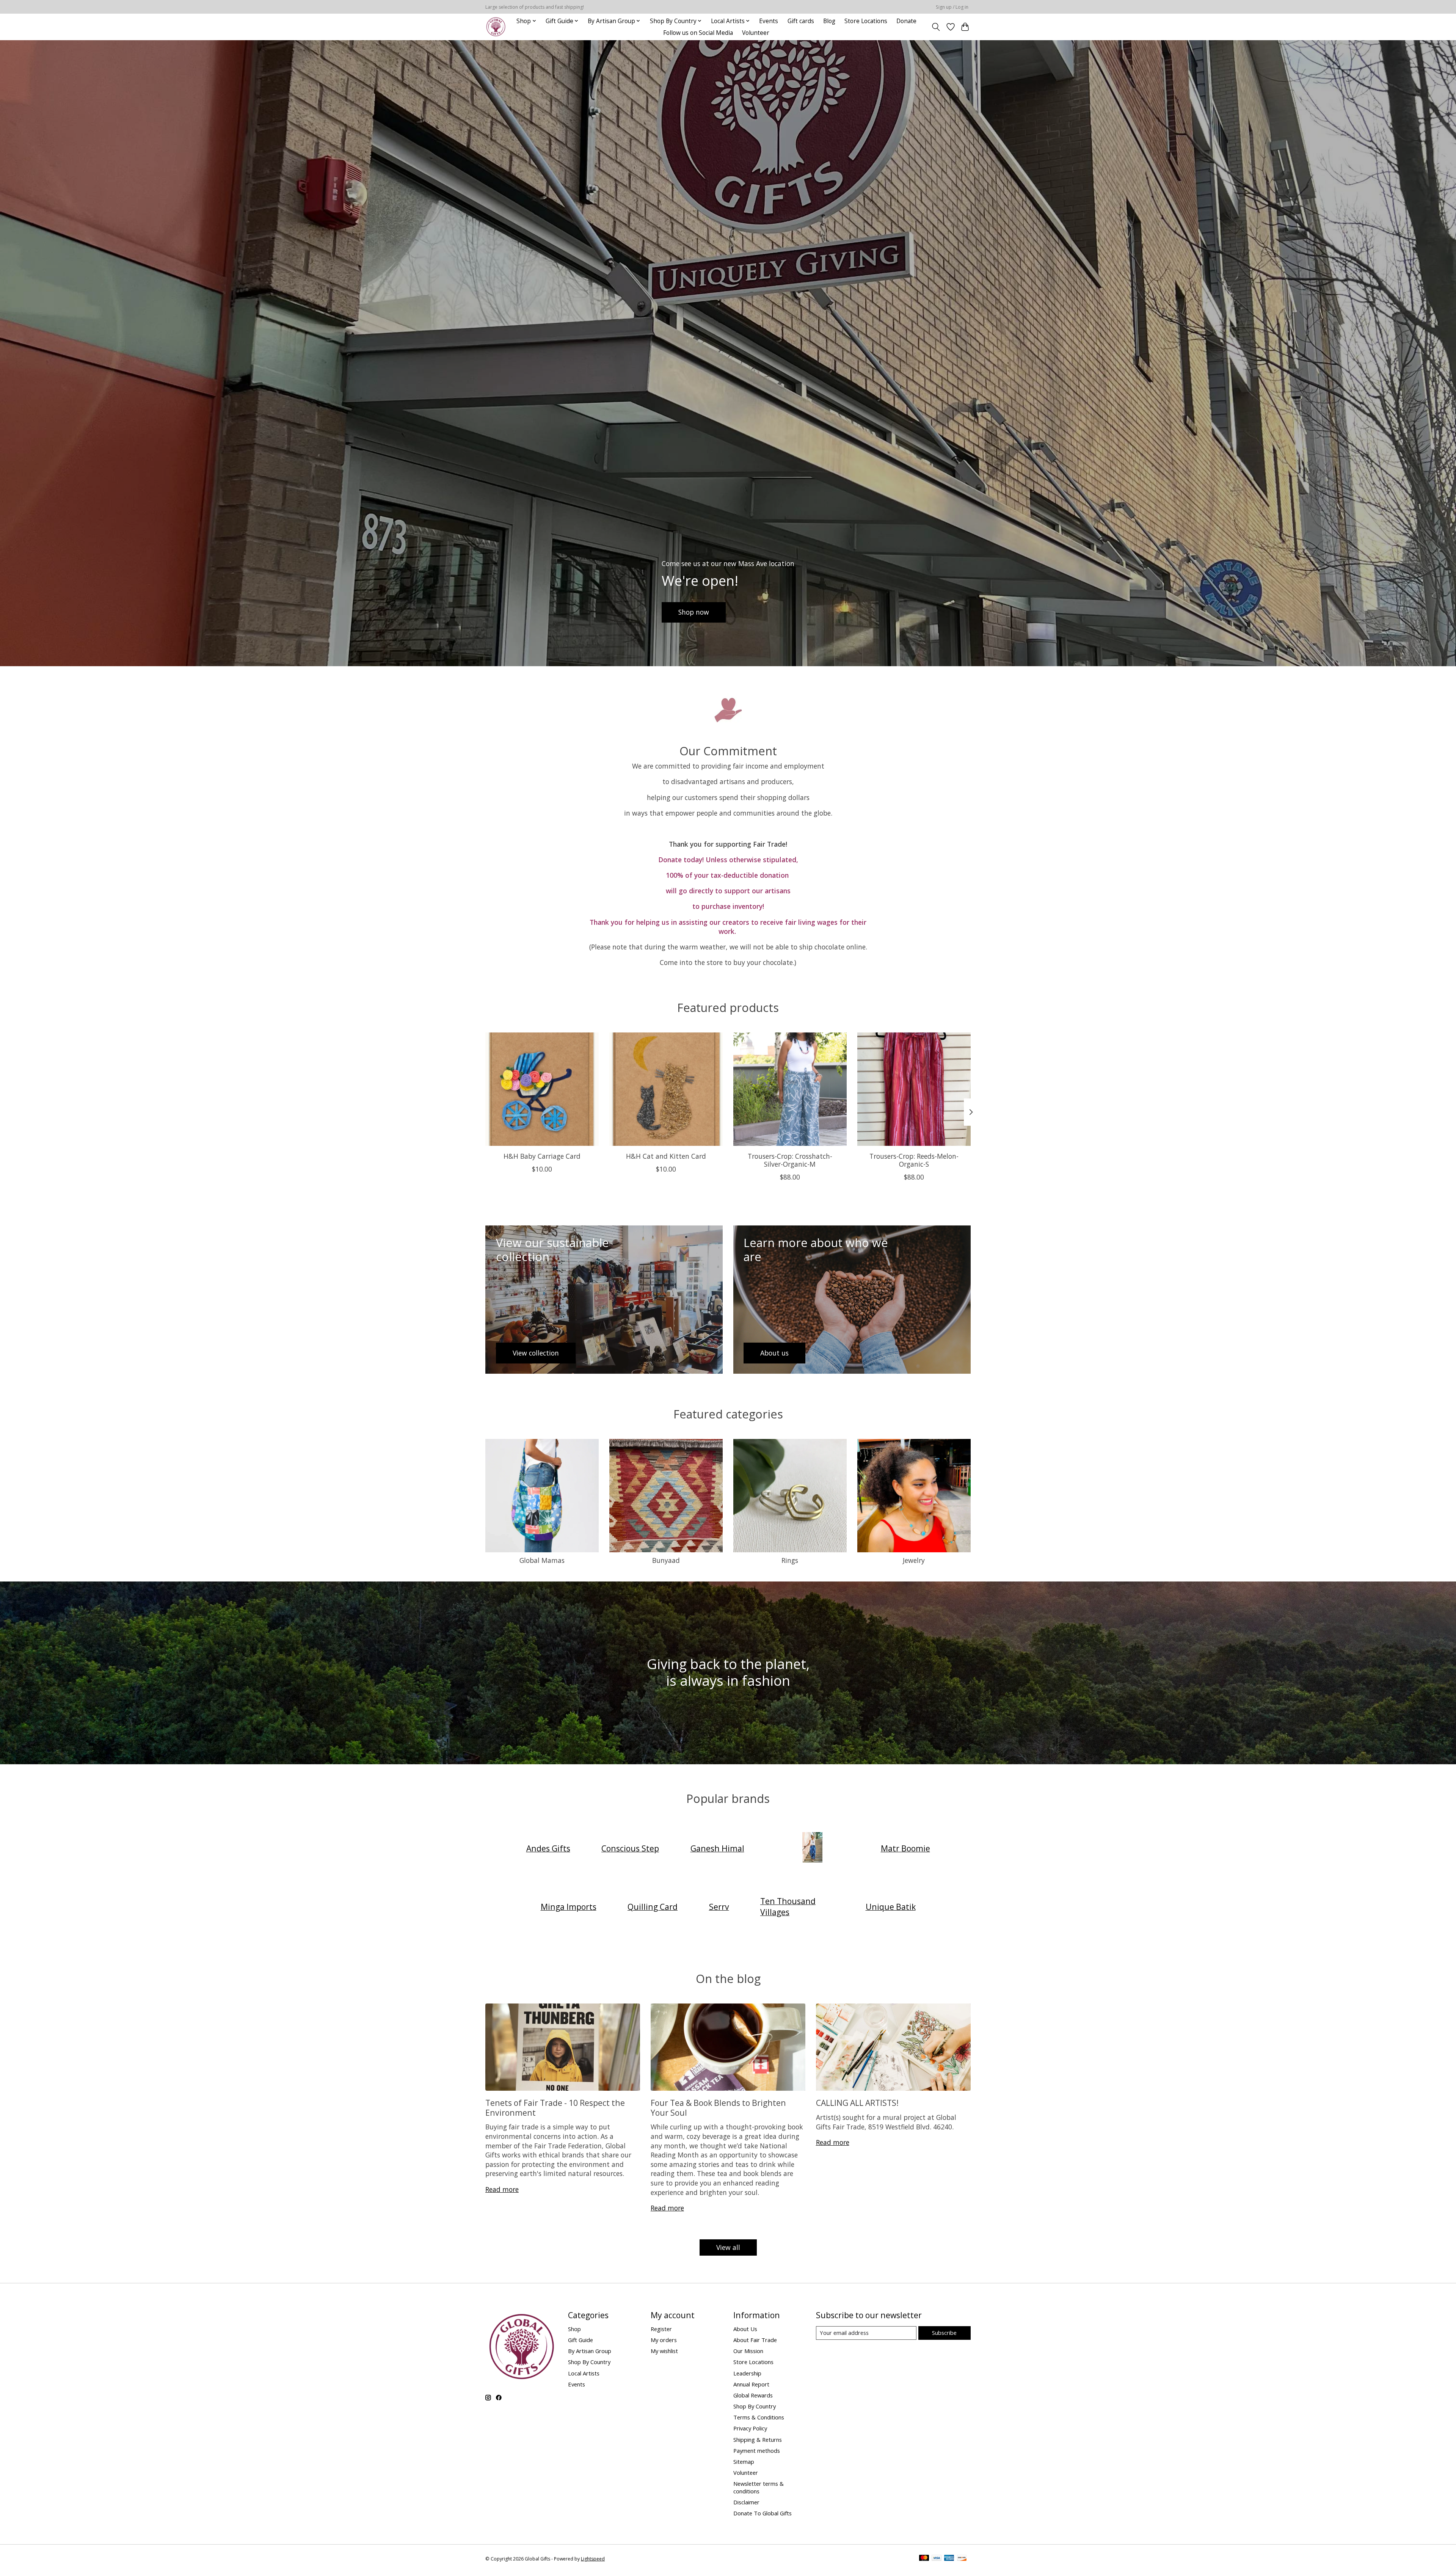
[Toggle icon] (936, 27)
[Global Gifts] (496, 27)
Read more (502, 2189)
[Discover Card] (962, 2559)
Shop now (694, 612)
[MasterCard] (924, 2559)
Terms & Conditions (759, 2417)
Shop (574, 2329)
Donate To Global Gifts (763, 2513)
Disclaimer (746, 2502)
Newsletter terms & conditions (759, 2487)
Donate (906, 21)
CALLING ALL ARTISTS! (857, 2103)
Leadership (747, 2373)
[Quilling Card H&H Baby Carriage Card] (542, 1089)
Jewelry (914, 1560)
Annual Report (751, 2384)
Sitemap (744, 2462)
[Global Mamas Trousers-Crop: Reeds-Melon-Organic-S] (914, 1089)
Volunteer (756, 33)
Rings (790, 1560)
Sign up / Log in (952, 7)
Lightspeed (593, 2559)
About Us (745, 2329)
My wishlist (664, 2351)
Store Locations (866, 21)
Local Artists (584, 2373)
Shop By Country (589, 2362)
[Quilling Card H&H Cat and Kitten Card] (666, 1089)
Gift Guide (581, 2340)
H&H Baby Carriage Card (542, 1156)
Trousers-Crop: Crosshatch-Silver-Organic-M (790, 1160)
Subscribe (944, 2333)
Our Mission (748, 2351)
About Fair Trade (755, 2340)
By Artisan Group (590, 2351)
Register (661, 2329)
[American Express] (949, 2559)
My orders (664, 2340)
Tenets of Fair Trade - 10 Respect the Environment (555, 2107)
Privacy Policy (750, 2428)
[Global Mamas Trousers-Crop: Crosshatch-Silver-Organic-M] (790, 1089)
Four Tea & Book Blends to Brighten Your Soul (718, 2107)
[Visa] (937, 2559)
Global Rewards (753, 2395)
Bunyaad (666, 1560)
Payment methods (757, 2451)
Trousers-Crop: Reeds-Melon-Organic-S (914, 1160)
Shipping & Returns (758, 2440)
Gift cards (801, 21)
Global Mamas (542, 1560)
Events (769, 21)
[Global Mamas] (813, 1848)
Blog (829, 21)
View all (728, 2247)
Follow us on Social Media (698, 33)
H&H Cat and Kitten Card (666, 1156)
